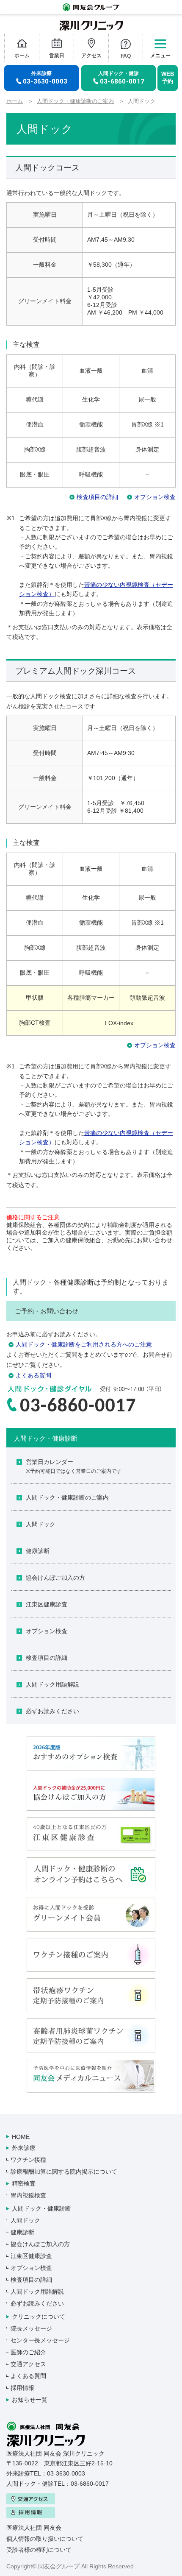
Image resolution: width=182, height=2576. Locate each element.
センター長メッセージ (40, 2340)
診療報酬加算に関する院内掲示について (64, 2172)
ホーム (15, 101)
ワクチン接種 (28, 2160)
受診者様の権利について (39, 2550)
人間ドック (41, 1524)
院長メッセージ (31, 2328)
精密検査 (24, 2183)
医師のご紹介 (28, 2352)
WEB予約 (168, 78)
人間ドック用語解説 (52, 1684)
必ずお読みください (52, 1711)
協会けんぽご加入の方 (55, 1578)
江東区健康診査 (47, 1604)
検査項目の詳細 (97, 497)
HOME (21, 2137)
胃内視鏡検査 (28, 2195)
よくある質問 (33, 1375)
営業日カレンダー (74, 1466)
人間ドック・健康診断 (41, 2208)
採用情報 (22, 2388)
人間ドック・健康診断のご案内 (75, 101)
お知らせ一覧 (30, 2400)
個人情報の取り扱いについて (45, 2539)
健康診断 (38, 1551)
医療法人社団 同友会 (34, 2528)
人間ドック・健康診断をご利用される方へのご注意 (84, 1344)
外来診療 (24, 2148)
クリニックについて (39, 2317)
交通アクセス (28, 2364)
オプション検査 (155, 497)
